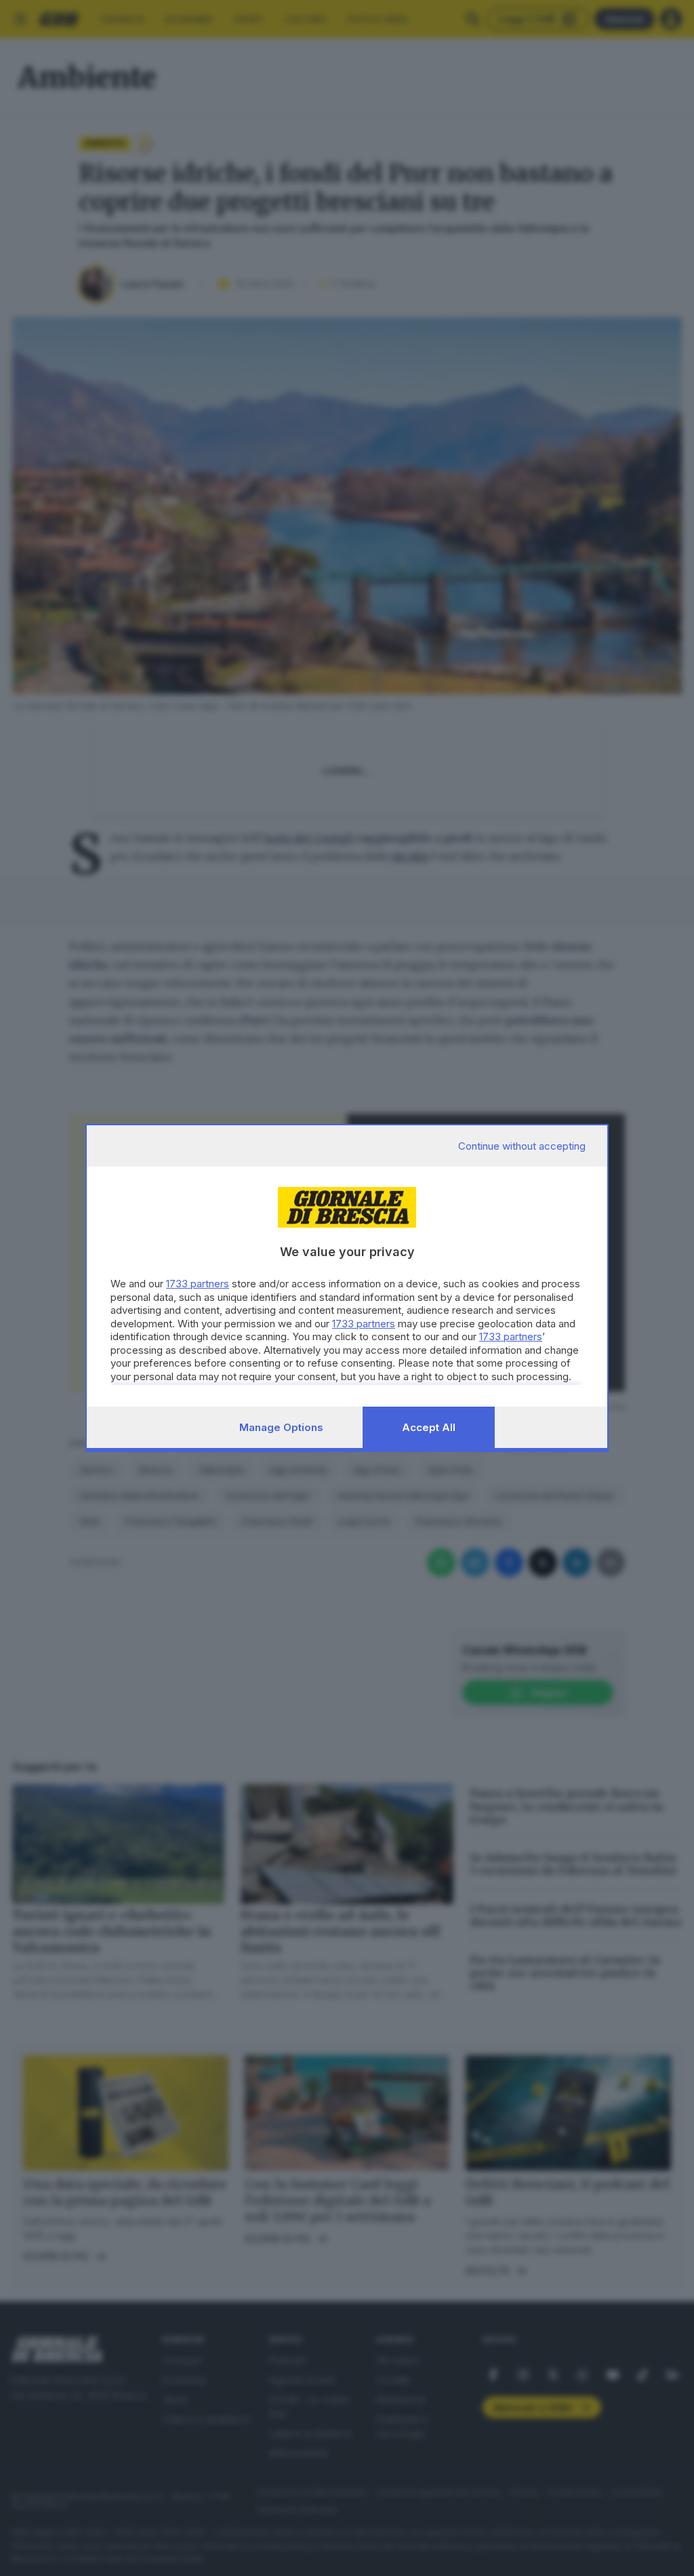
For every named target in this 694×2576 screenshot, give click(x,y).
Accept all (429, 1427)
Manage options (281, 1427)
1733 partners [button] (198, 1284)
